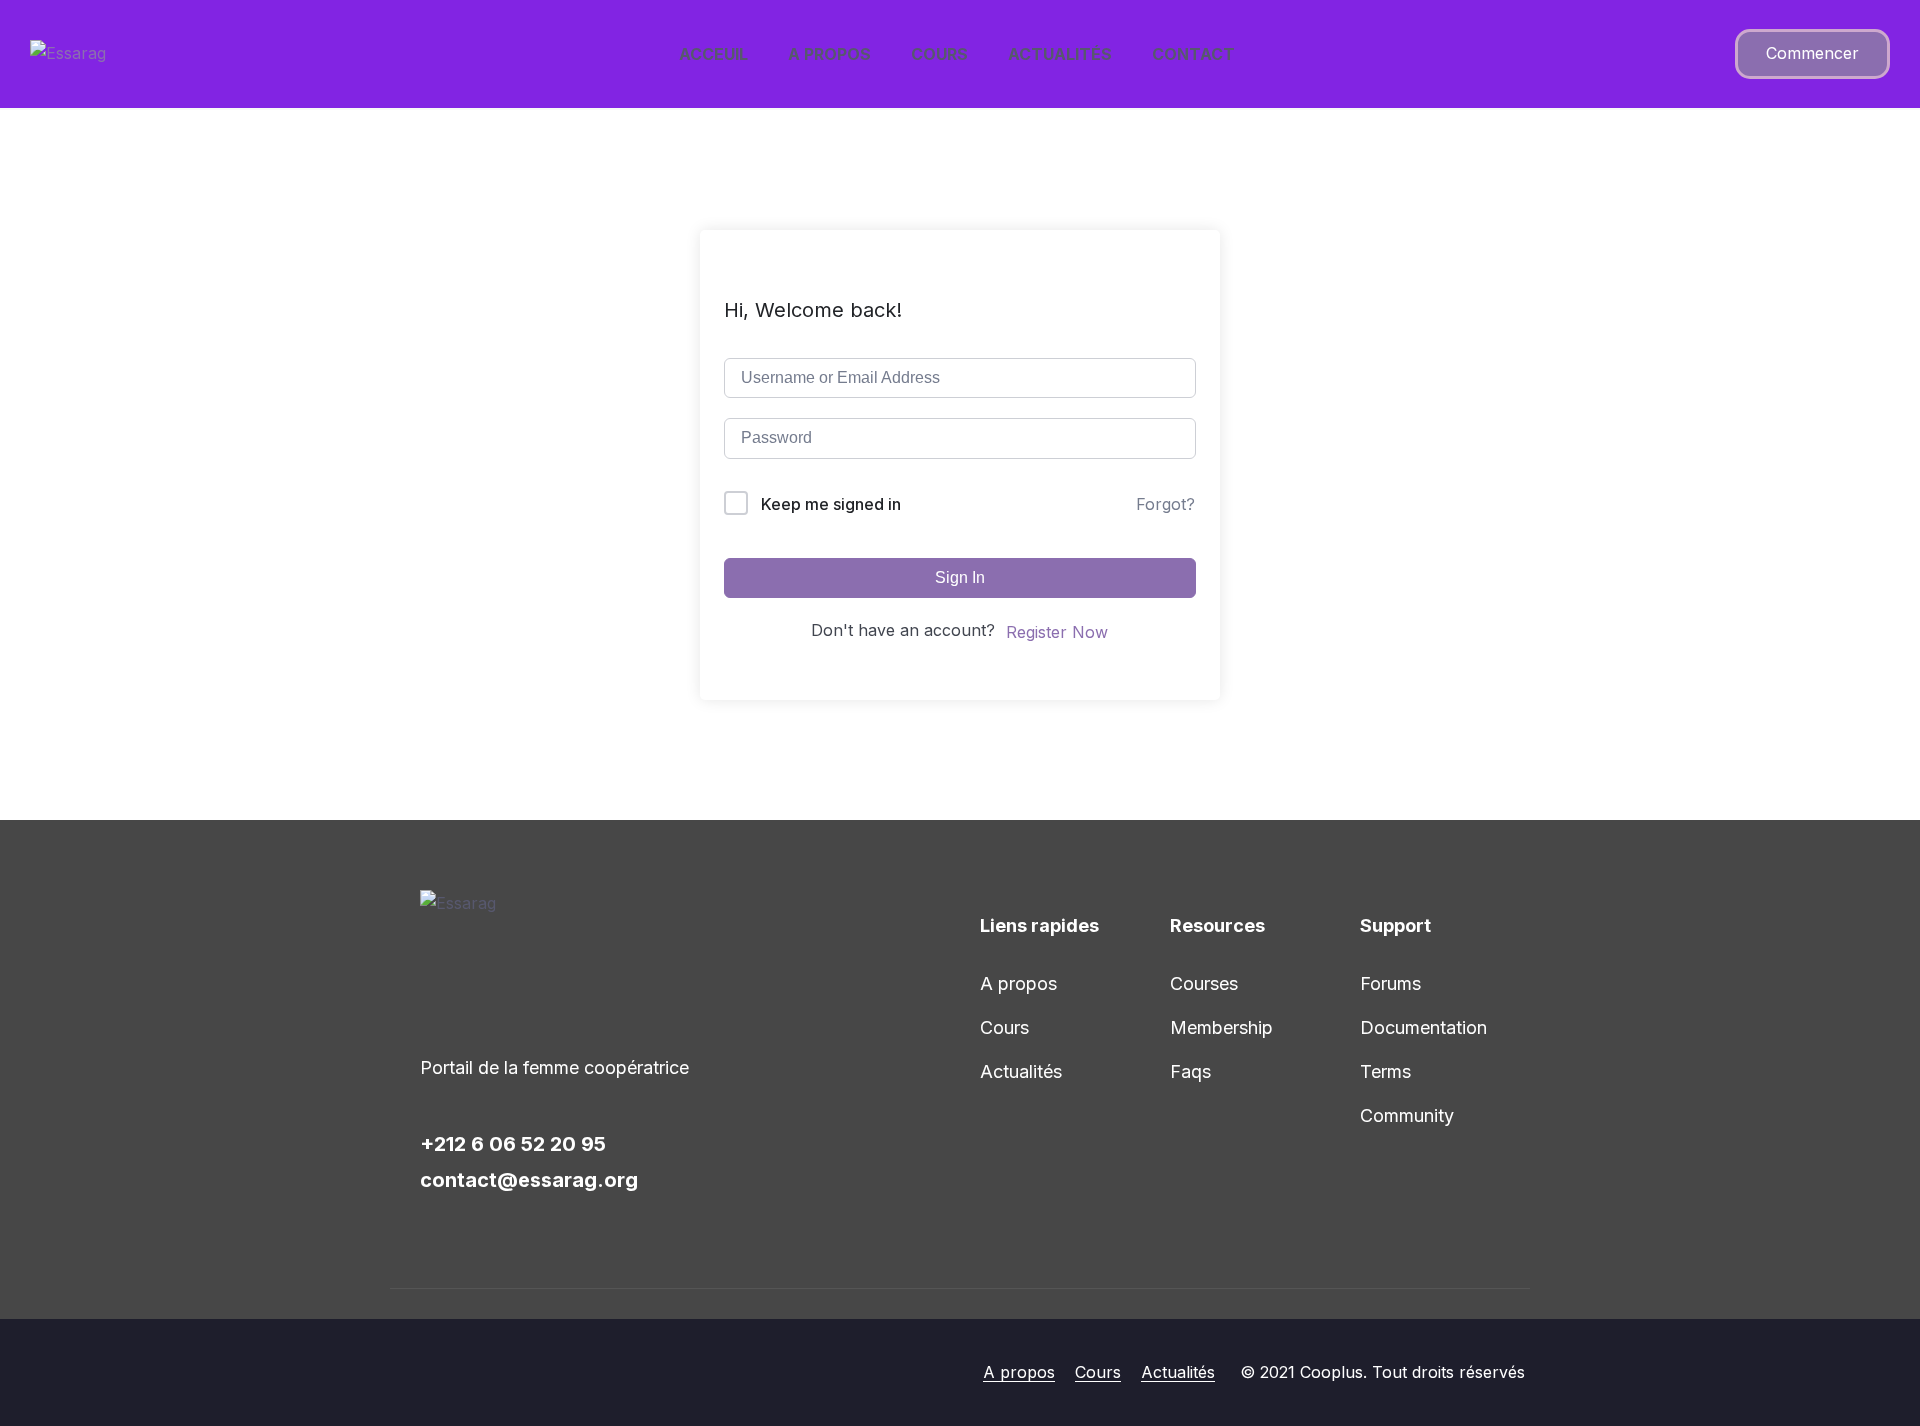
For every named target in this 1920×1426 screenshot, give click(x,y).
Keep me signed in (831, 504)
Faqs (1190, 1071)
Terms (1385, 1071)
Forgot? (1165, 504)
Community (1407, 1115)
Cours (939, 54)
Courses (1204, 983)
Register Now (1057, 632)
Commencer (1812, 53)
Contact (1193, 54)
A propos (829, 54)
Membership (1221, 1027)
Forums (1390, 983)
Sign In (960, 577)
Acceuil (713, 54)
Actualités (1060, 54)
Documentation (1423, 1027)
